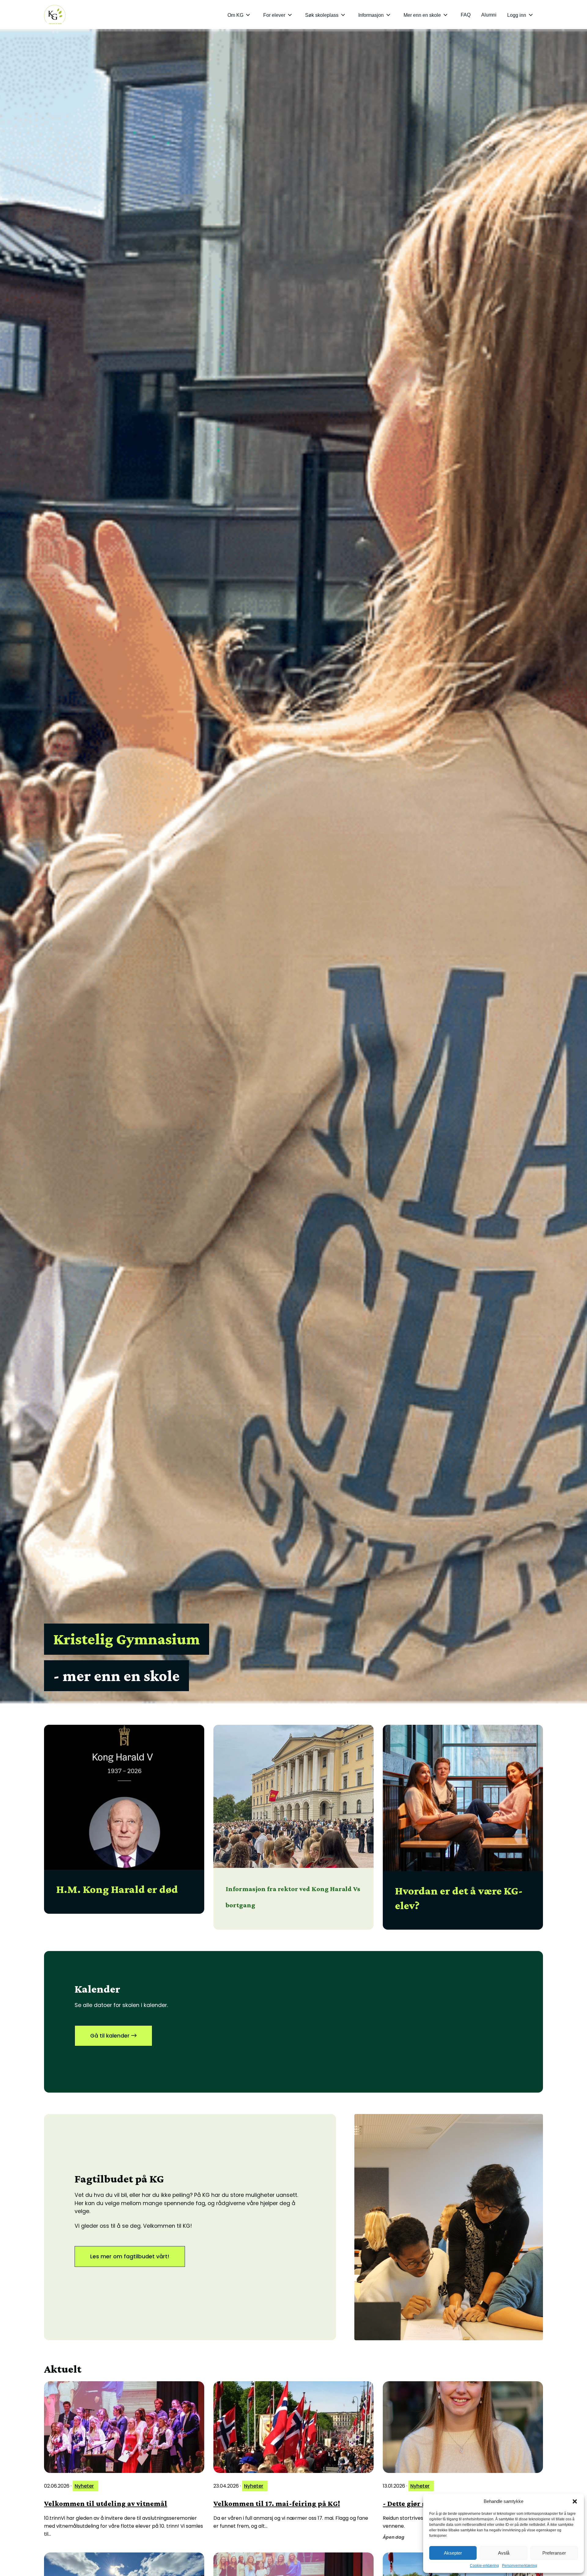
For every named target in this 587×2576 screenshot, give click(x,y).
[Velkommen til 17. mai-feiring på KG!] (293, 2427)
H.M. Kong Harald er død (117, 1889)
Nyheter (84, 2486)
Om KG (235, 15)
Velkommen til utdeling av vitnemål (106, 2503)
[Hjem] (55, 15)
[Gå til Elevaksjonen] (449, 2227)
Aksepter (453, 2553)
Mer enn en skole (422, 15)
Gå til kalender (111, 2036)
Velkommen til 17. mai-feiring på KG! (277, 2503)
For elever (274, 15)
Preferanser (554, 2553)
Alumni (489, 15)
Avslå (504, 2553)
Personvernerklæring (520, 2566)
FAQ (466, 15)
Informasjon (371, 15)
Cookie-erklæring (484, 2566)
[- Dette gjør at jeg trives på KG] (463, 2427)
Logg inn (517, 15)
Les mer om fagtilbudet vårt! (130, 2256)
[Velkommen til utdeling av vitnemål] (124, 2427)
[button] (575, 2501)
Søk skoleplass (322, 15)
